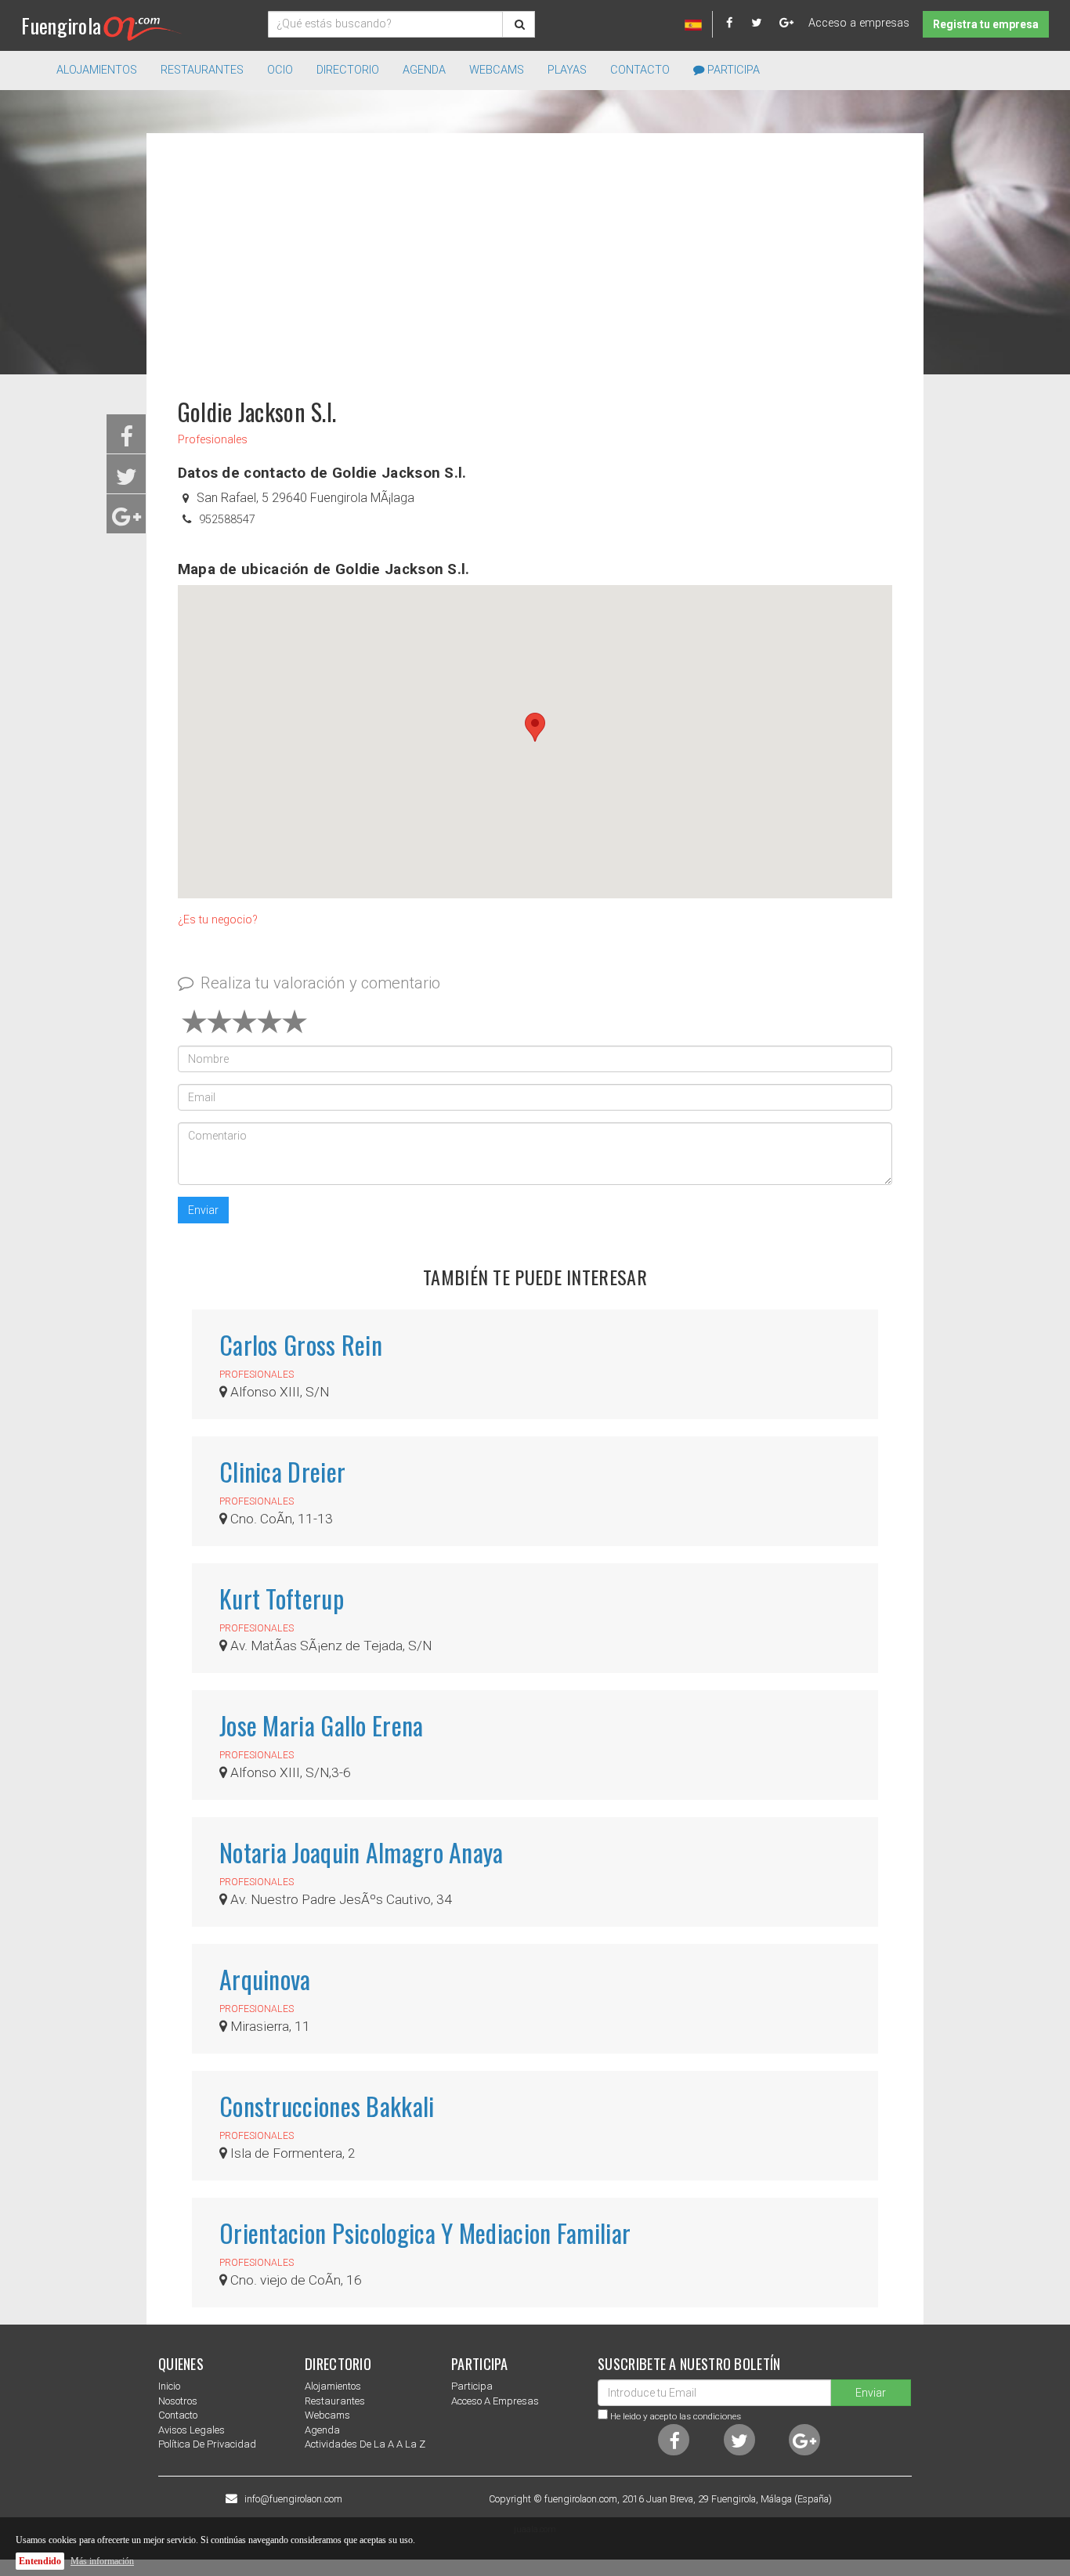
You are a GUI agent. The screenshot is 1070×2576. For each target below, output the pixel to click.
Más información (102, 2561)
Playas (567, 70)
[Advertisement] (535, 258)
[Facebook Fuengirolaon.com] (737, 23)
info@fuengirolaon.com (293, 2499)
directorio (348, 70)
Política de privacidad (207, 2444)
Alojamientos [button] (97, 70)
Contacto (640, 70)
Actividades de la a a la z (365, 2444)
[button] (535, 727)
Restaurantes (335, 2401)
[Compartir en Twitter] (127, 481)
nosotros (178, 2401)
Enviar (203, 1210)
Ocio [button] (280, 70)
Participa (732, 70)
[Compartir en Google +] (127, 521)
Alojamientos (333, 2386)
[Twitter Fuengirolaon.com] (764, 23)
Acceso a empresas (859, 23)
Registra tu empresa (986, 24)
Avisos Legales (192, 2430)
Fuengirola (61, 25)
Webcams (497, 70)
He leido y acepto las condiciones (676, 2416)
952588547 (227, 520)
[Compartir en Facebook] (127, 441)
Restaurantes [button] (202, 70)
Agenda (424, 70)
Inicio (169, 2386)
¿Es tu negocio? (218, 920)
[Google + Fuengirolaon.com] (787, 23)
